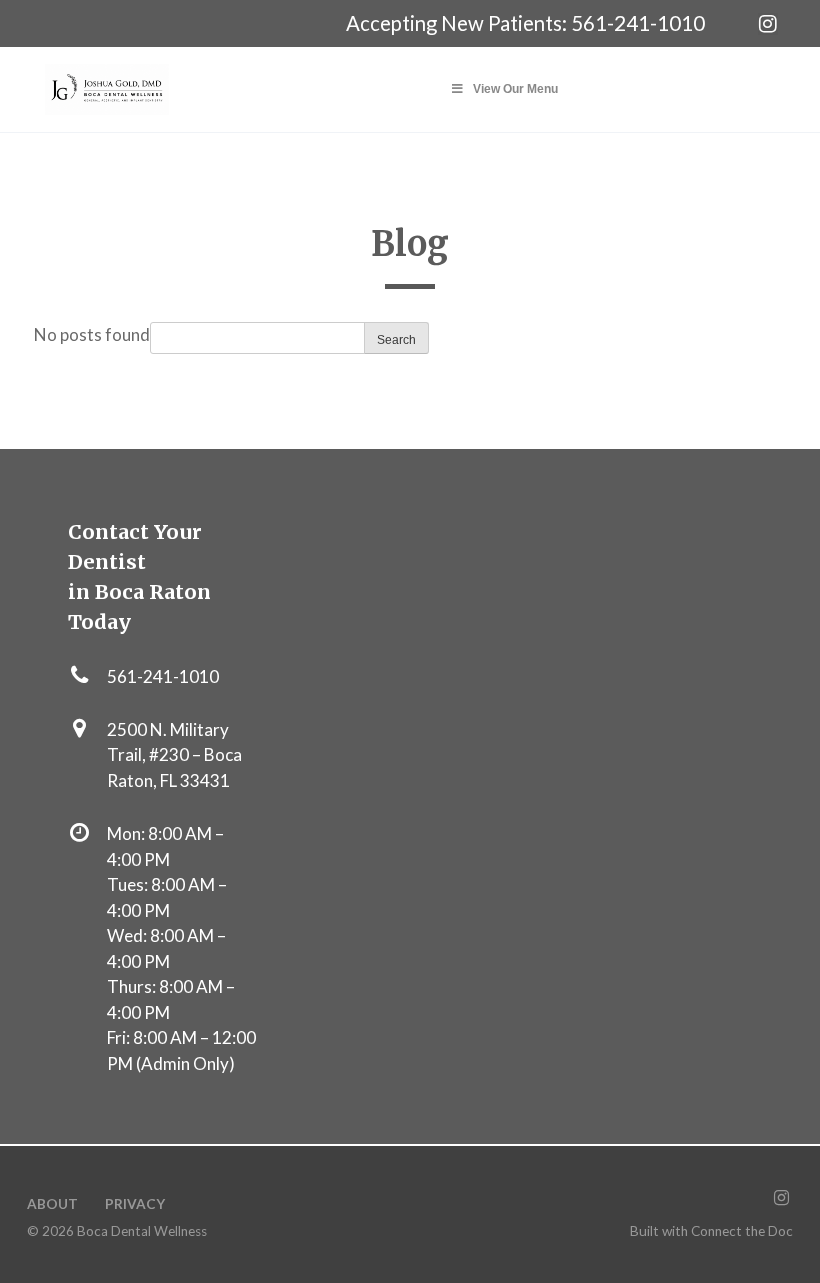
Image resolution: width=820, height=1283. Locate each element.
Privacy (135, 1204)
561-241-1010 (638, 23)
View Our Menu (515, 89)
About (52, 1204)
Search (396, 340)
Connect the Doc (742, 1231)
